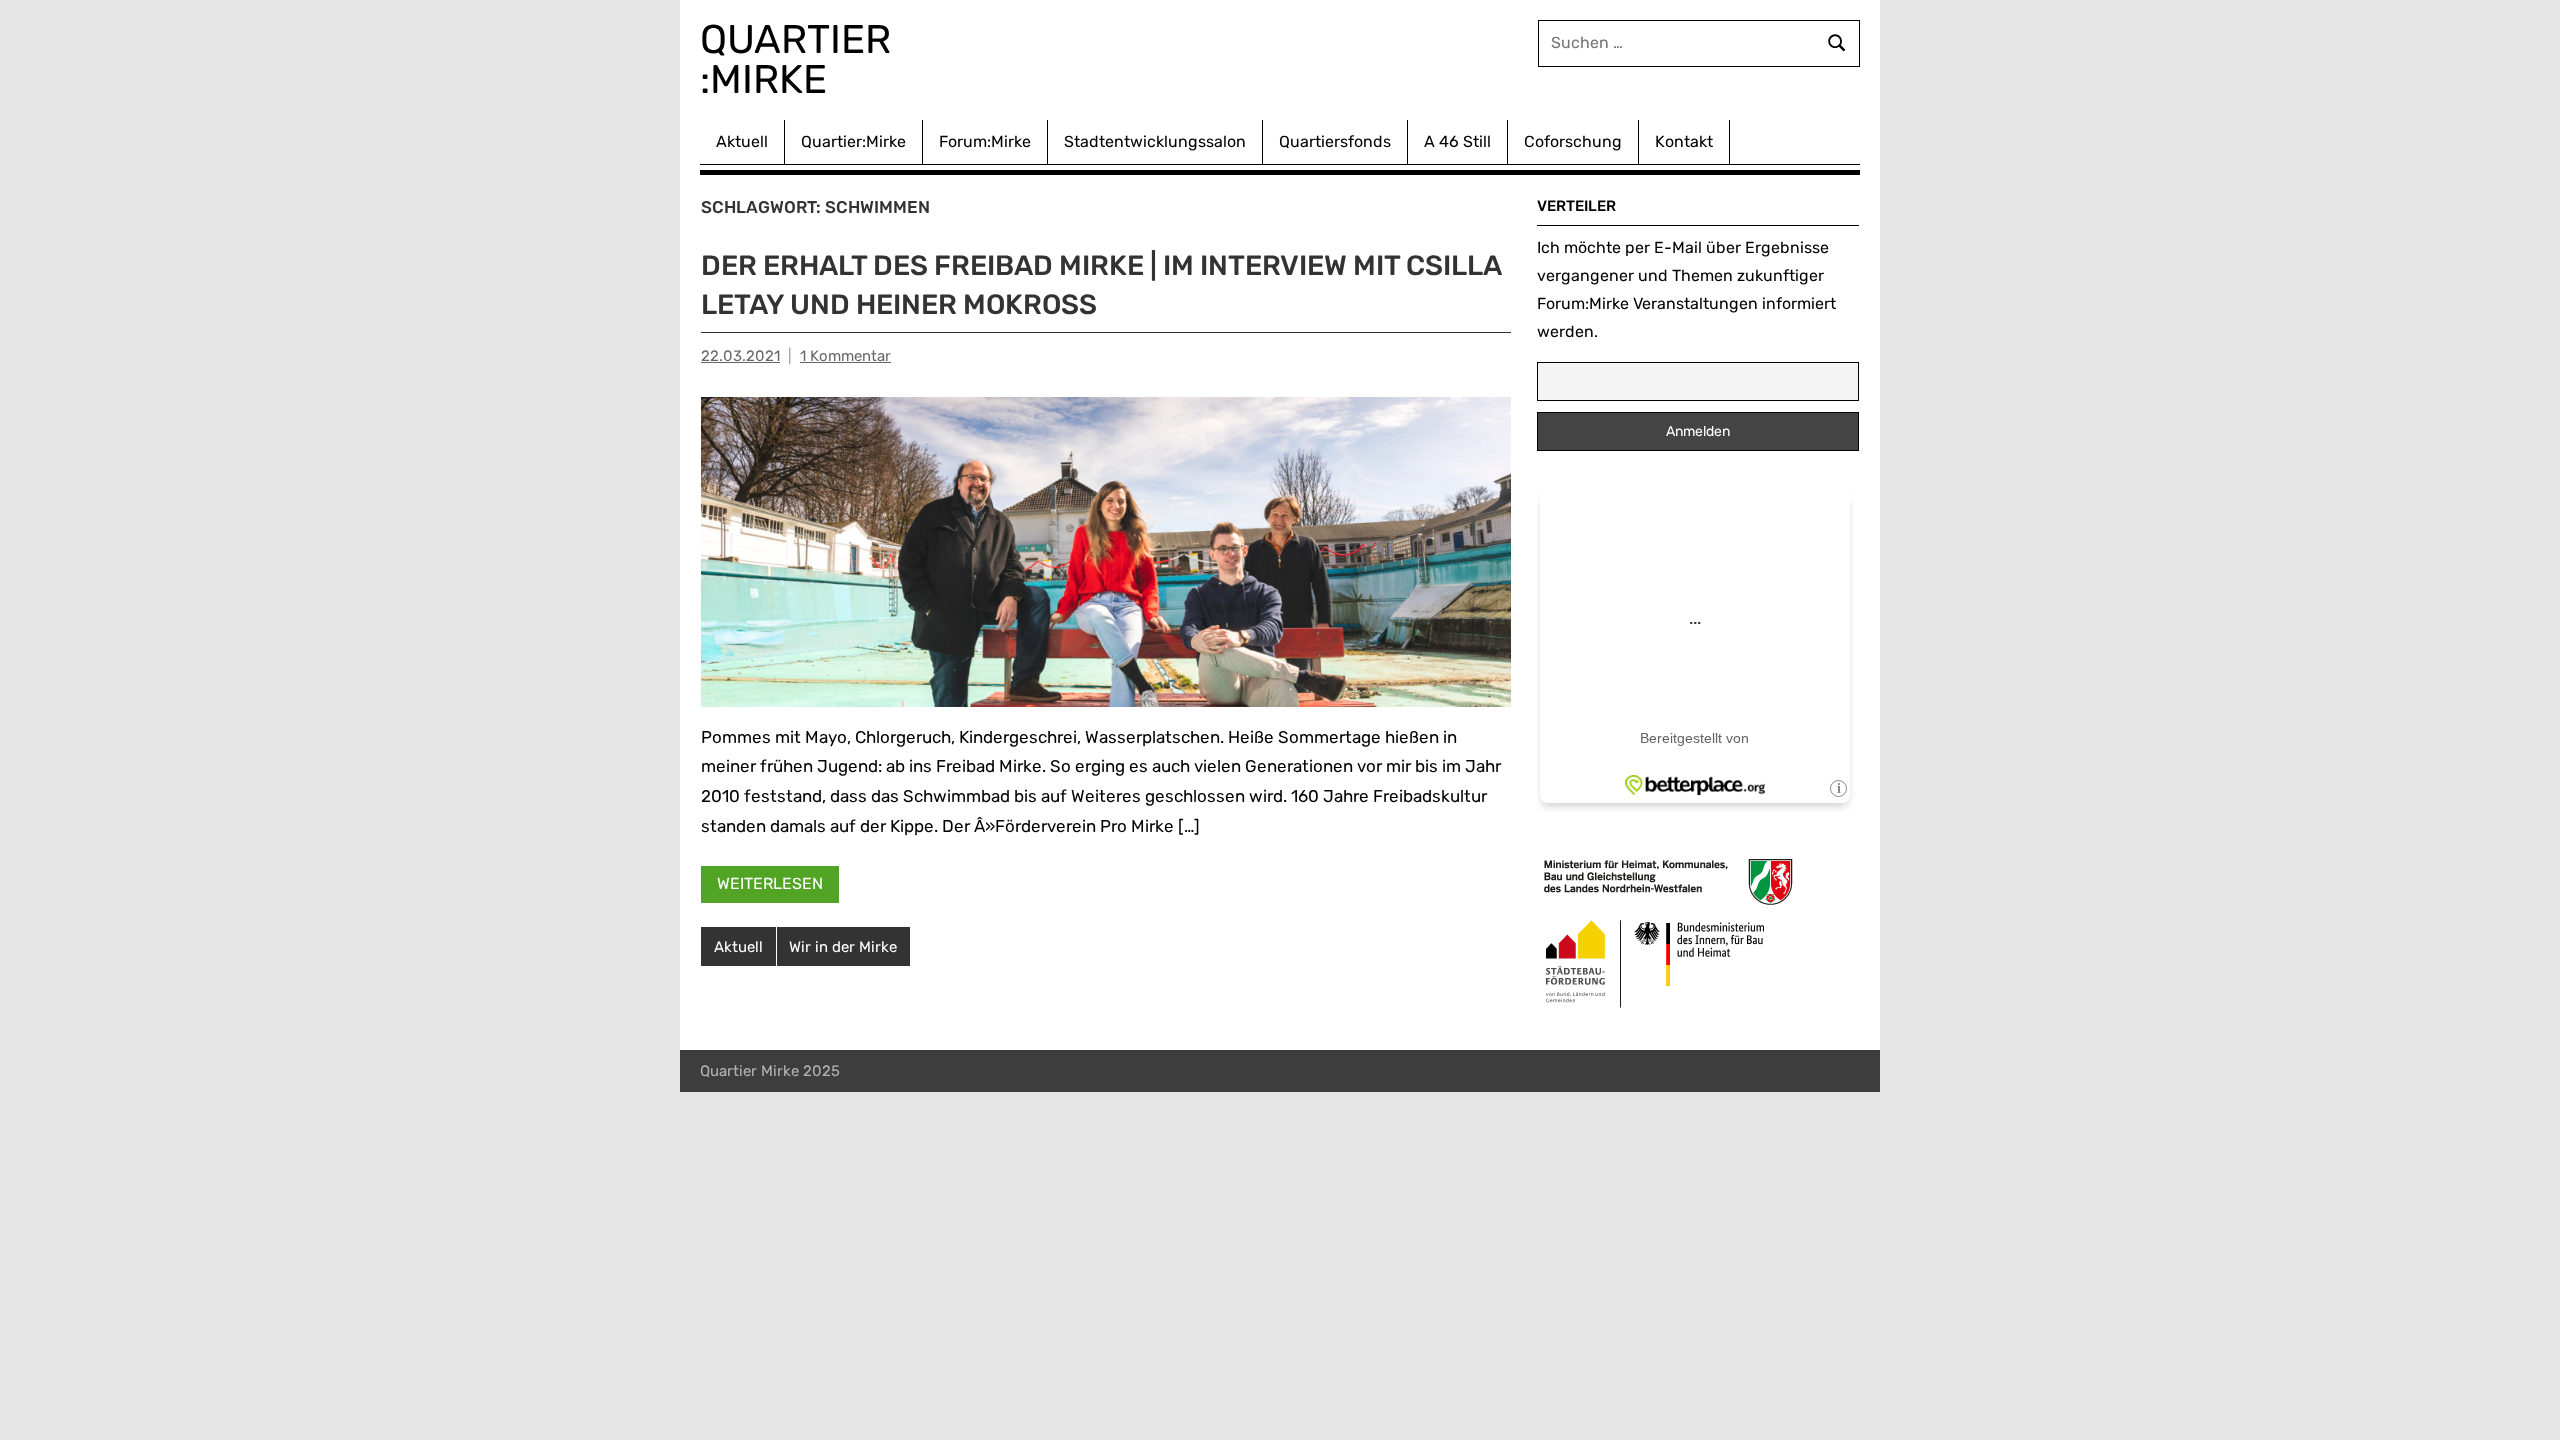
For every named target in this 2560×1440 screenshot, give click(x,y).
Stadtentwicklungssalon (1155, 141)
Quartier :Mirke (800, 59)
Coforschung (1573, 141)
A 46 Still (1457, 141)
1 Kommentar (845, 356)
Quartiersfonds (1335, 141)
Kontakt (1684, 141)
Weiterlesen (770, 883)
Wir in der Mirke (843, 947)
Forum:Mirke (985, 141)
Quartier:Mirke (853, 141)
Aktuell (742, 141)
